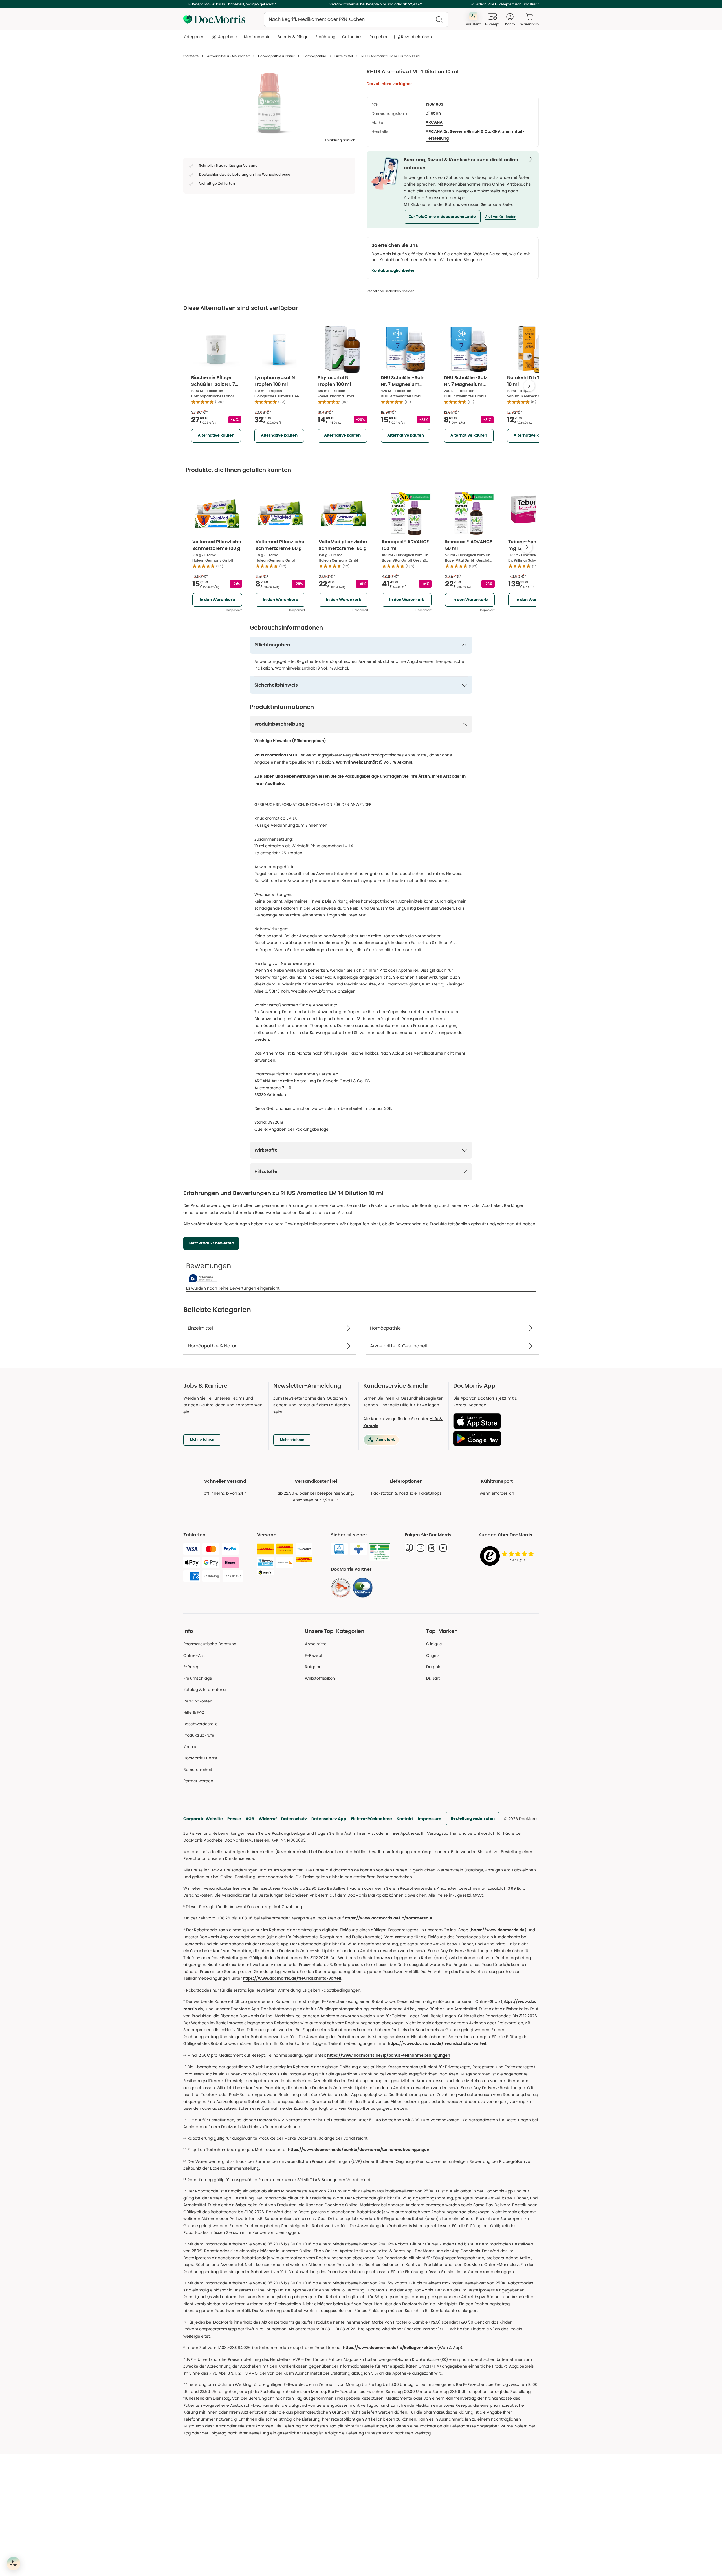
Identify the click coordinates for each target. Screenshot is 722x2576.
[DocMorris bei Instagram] (432, 1548)
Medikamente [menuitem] (257, 37)
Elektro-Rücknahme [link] (371, 1819)
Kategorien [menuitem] (194, 37)
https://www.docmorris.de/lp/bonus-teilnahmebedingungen (389, 2056)
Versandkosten (198, 1701)
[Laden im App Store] (494, 1421)
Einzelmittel (344, 56)
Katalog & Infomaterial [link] (205, 1690)
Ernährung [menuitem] (325, 37)
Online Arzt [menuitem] (352, 37)
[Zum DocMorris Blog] (409, 1548)
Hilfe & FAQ (194, 1712)
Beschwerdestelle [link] (201, 1724)
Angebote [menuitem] (228, 37)
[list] (269, 103)
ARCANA (434, 122)
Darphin (434, 1667)
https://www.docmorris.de (498, 1930)
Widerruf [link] (268, 1819)
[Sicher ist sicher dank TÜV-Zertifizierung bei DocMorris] (339, 1549)
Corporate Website (203, 1819)
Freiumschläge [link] (198, 1678)
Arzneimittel (316, 1644)
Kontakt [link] (191, 1747)
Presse (234, 1819)
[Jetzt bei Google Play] (494, 1438)
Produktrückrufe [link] (199, 1735)
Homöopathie (314, 56)
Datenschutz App (329, 1819)
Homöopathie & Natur (276, 56)
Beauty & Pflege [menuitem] (293, 37)
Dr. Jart (433, 1678)
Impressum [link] (430, 1819)
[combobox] (356, 19)
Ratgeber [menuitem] (378, 37)
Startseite (191, 56)
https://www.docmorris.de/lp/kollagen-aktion (389, 2348)
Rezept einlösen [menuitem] (416, 37)
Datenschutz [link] (294, 1819)
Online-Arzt (194, 1655)
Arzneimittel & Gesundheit (228, 56)
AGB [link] (250, 1819)
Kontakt (405, 1819)
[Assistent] (14, 2564)
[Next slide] (529, 386)
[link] (341, 1588)
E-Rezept (192, 1667)
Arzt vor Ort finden (501, 217)
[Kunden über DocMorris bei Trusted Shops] (509, 1556)
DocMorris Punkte (200, 1758)
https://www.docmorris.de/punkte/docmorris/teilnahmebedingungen (359, 2150)
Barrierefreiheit (198, 1770)
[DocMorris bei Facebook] (421, 1548)
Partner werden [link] (198, 1781)
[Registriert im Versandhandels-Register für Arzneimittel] (380, 1552)
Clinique (434, 1644)
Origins (433, 1655)
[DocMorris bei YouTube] (443, 1548)
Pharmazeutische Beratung (210, 1644)
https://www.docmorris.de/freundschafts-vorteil (292, 1979)
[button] (442, 217)
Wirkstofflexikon (320, 1678)
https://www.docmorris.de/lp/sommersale (388, 1918)
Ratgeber (314, 1667)
